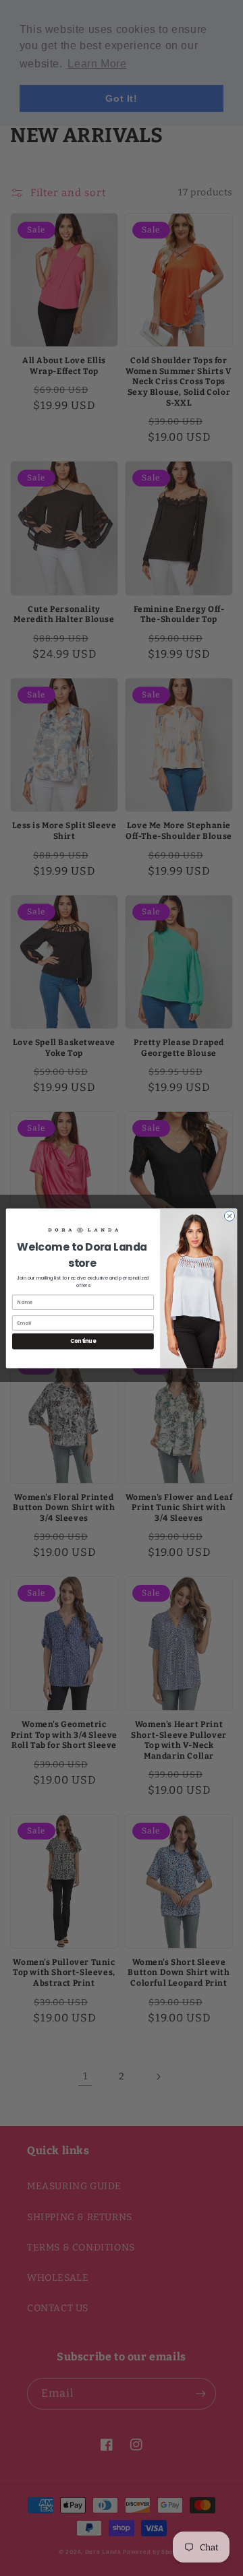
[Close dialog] (229, 1215)
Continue (83, 1341)
